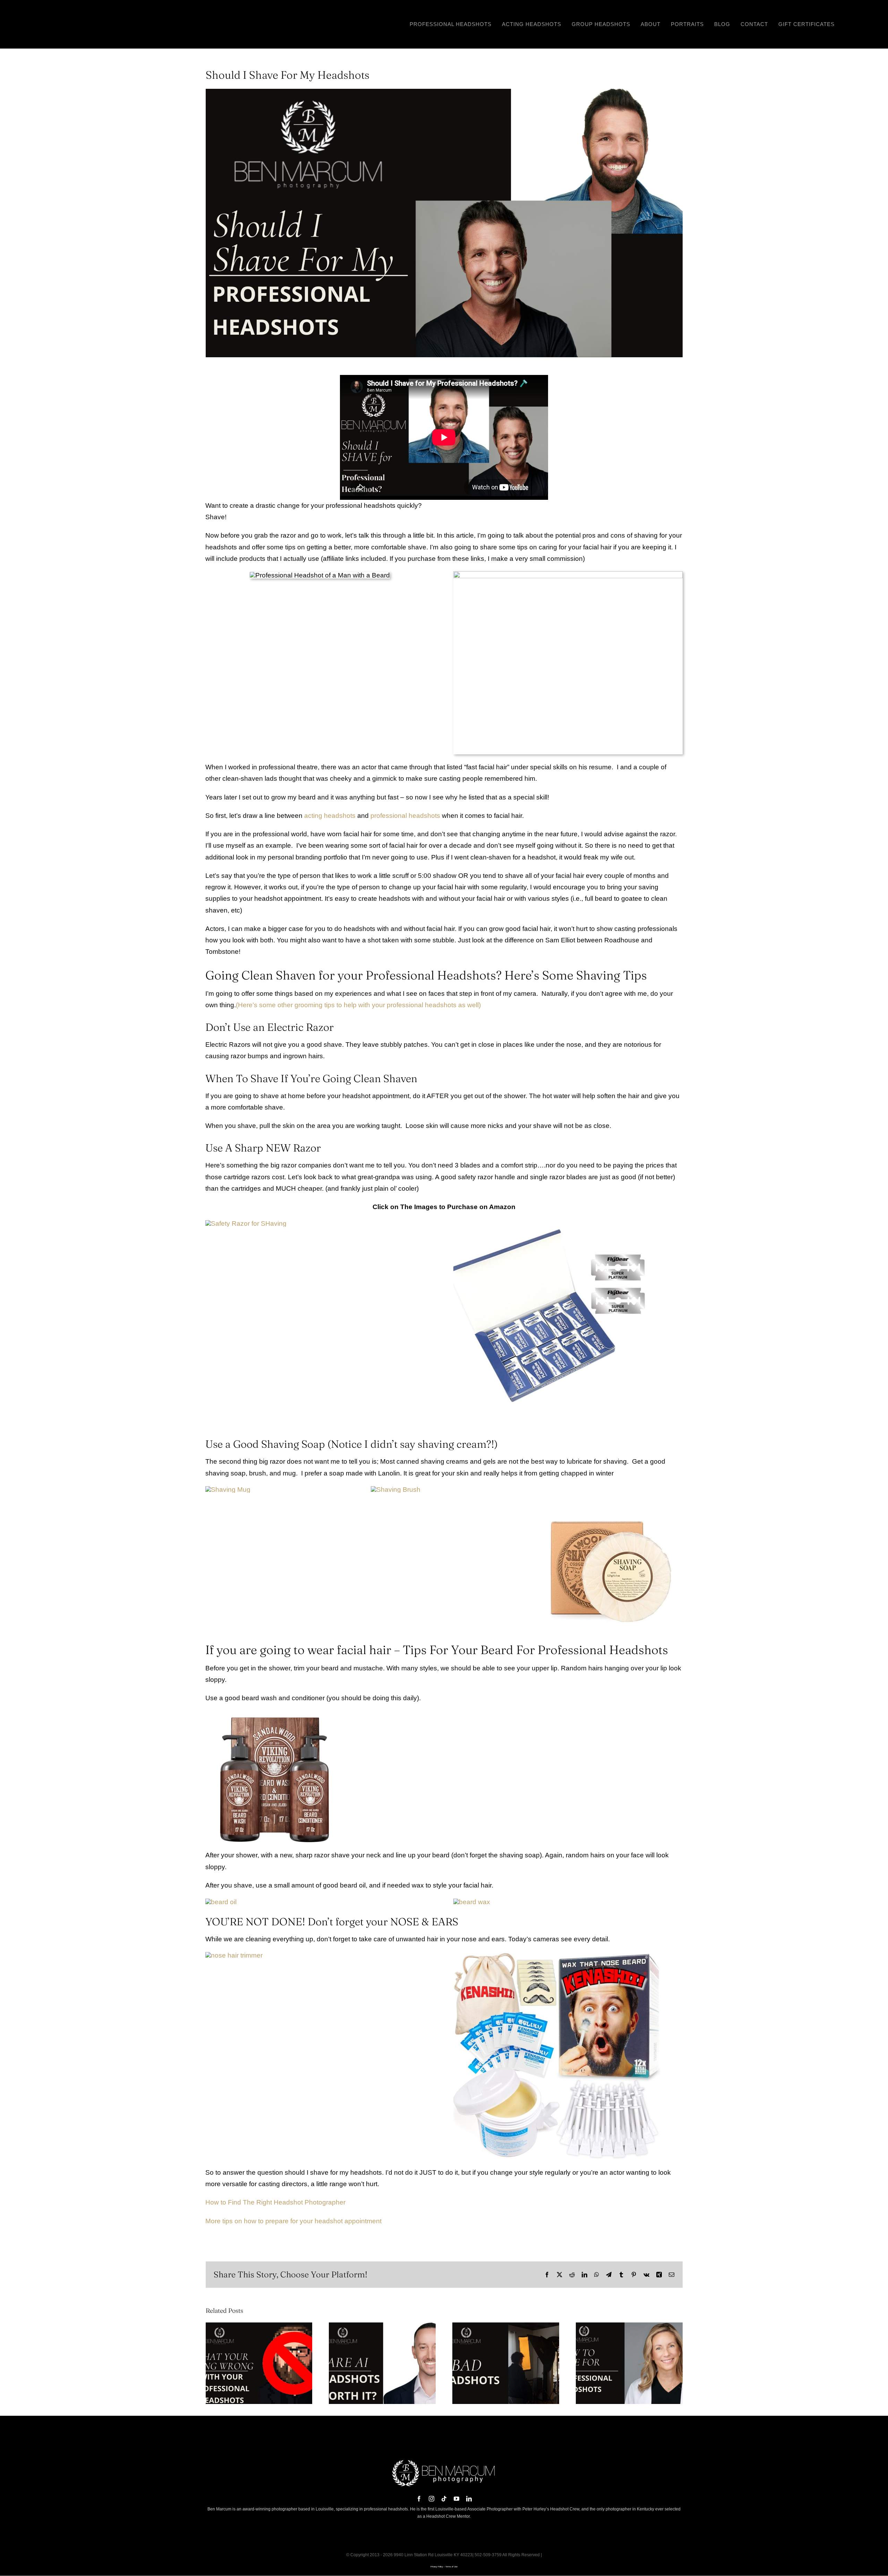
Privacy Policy (437, 2567)
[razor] (246, 1223)
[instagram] (432, 2499)
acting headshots (330, 816)
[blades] (557, 1223)
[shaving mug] (228, 1490)
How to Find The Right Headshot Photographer (275, 2202)
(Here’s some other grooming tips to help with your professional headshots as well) (358, 1005)
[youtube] (456, 2499)
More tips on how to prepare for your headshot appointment (293, 2221)
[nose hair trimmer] (234, 1955)
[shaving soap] (609, 1489)
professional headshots (405, 816)
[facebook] (419, 2499)
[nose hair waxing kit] (557, 1955)
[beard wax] (472, 1902)
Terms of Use (451, 2567)
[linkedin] (469, 2499)
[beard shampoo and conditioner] (275, 1714)
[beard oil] (221, 1902)
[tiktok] (444, 2499)
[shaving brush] (396, 1490)
